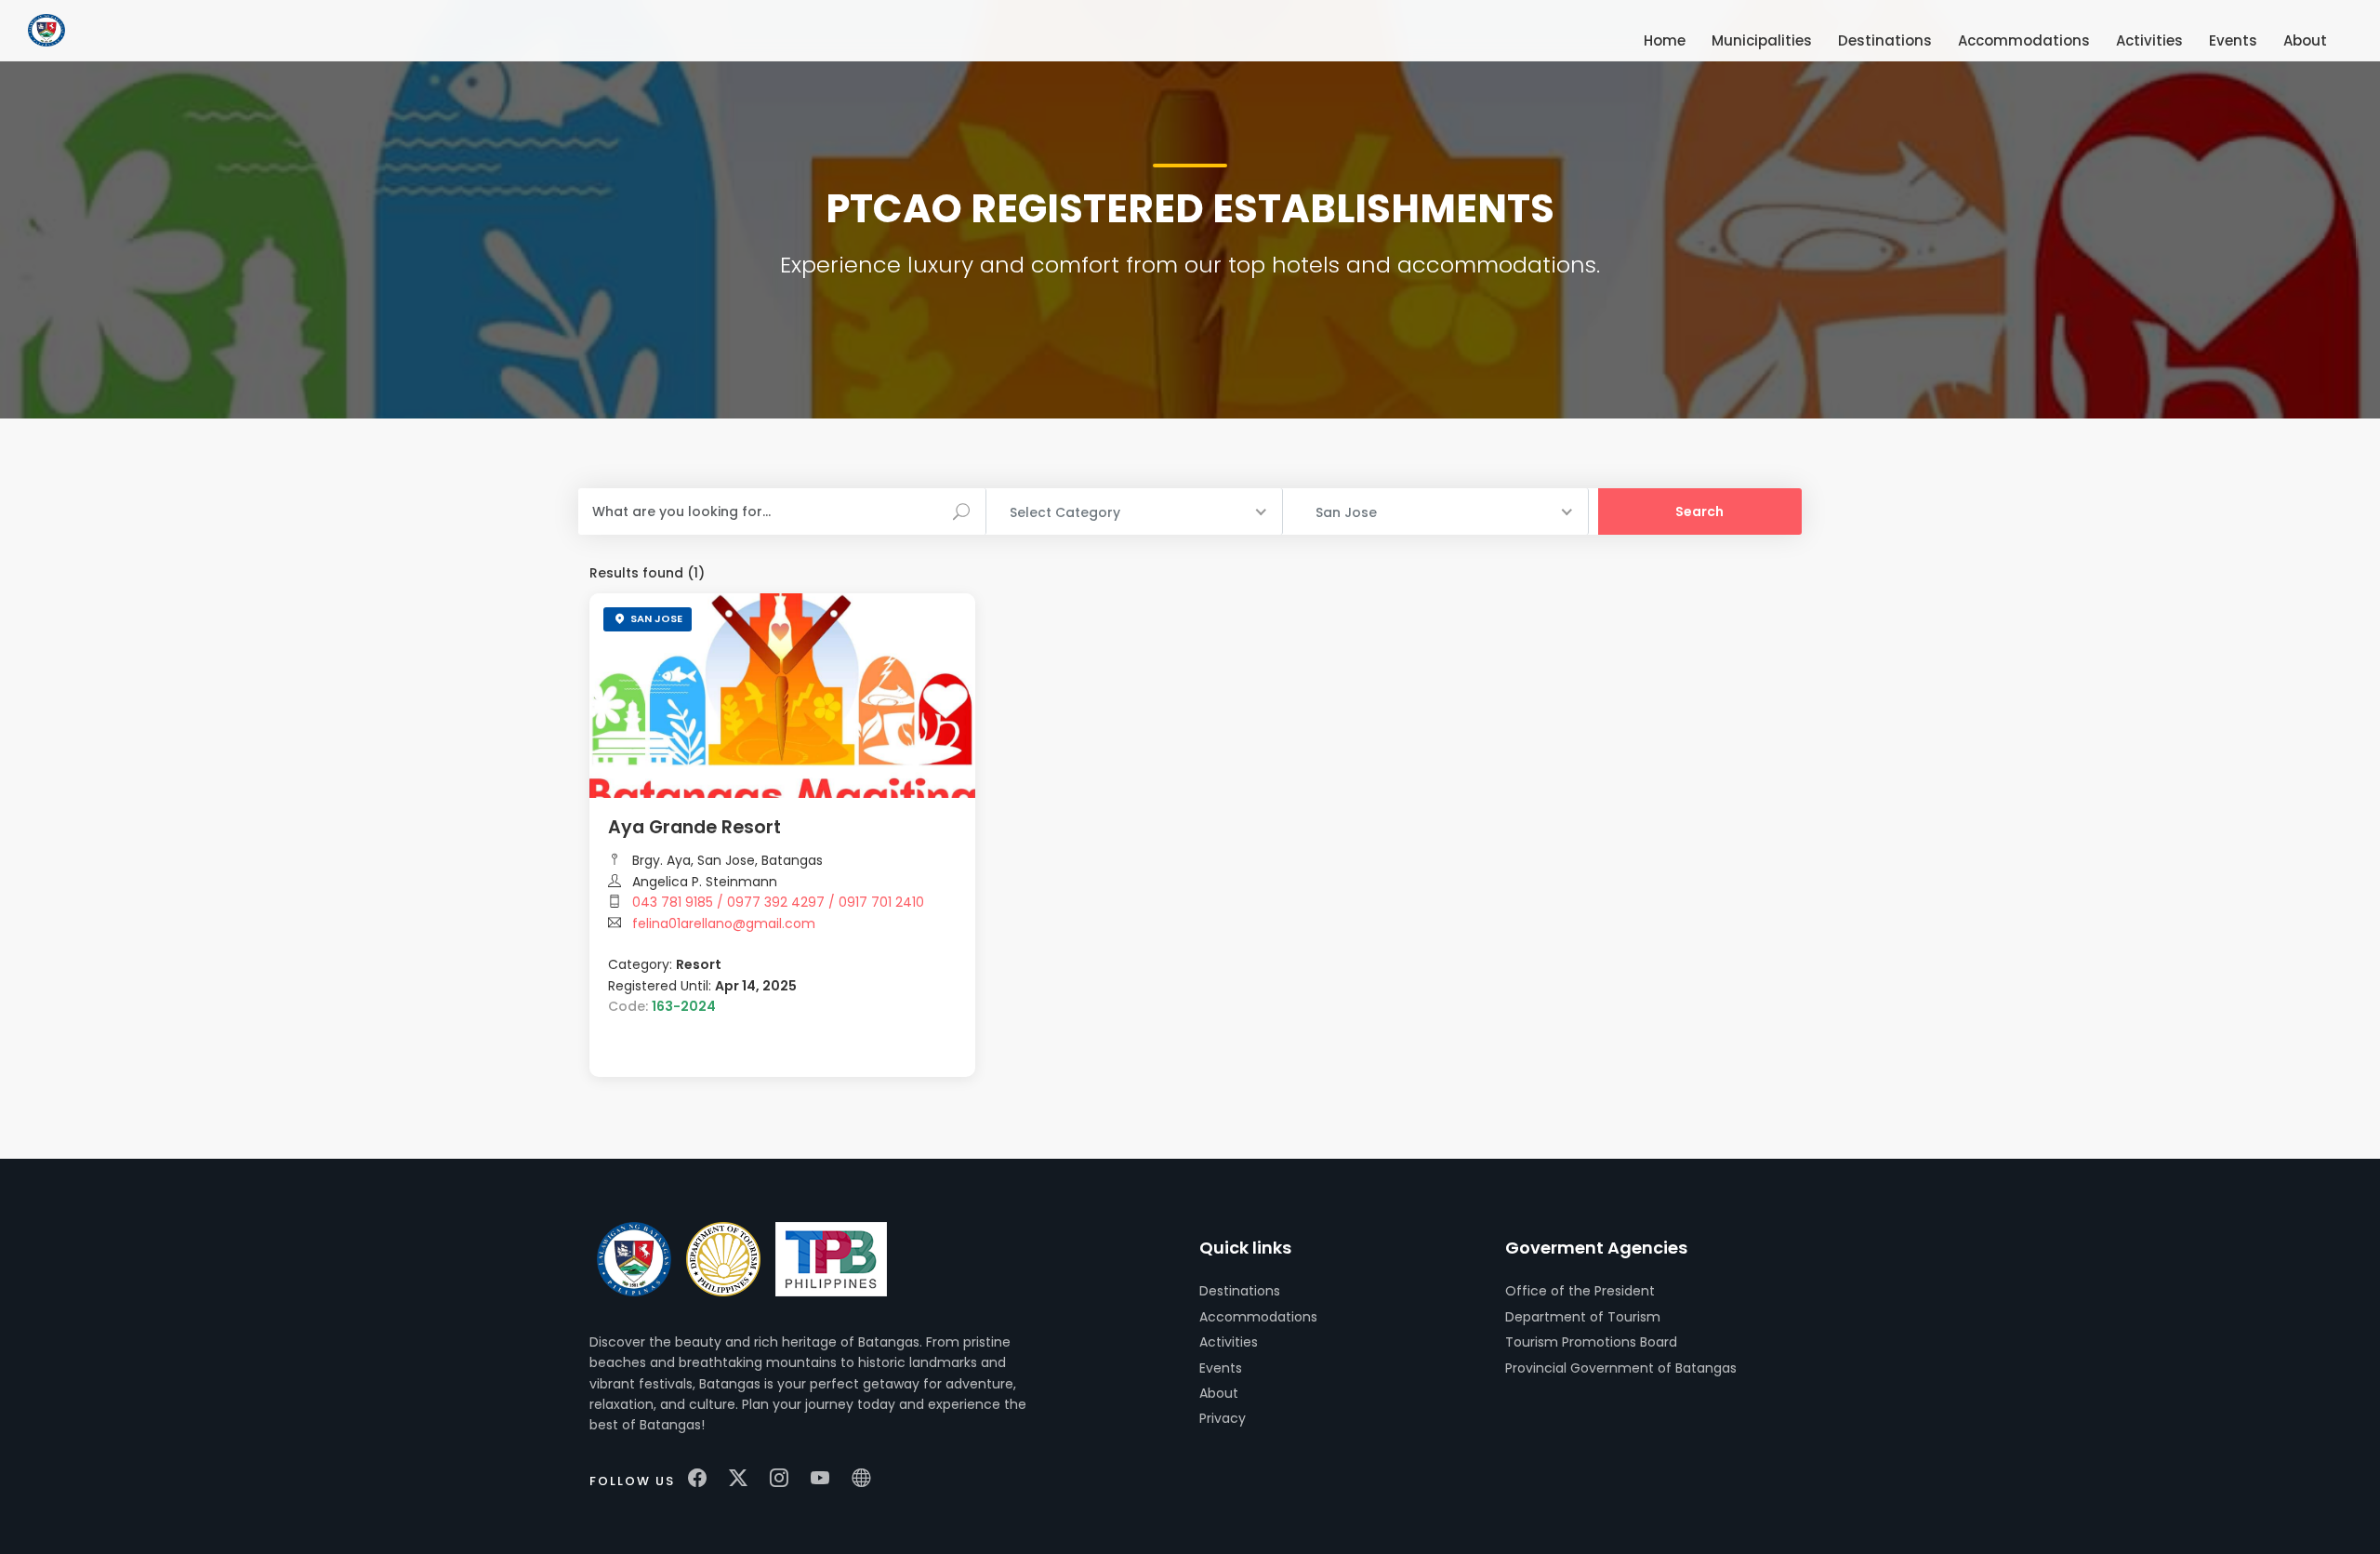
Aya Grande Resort (694, 827)
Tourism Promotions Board (1591, 1342)
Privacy (1223, 1418)
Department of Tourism (1583, 1317)
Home (1665, 40)
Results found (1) (647, 573)
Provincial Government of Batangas (1621, 1368)
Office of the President (1580, 1291)
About (1219, 1393)
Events (1221, 1368)
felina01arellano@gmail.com (724, 923)
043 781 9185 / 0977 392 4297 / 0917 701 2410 (778, 902)
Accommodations (1258, 1317)
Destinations (1240, 1291)
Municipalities (1762, 40)
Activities (1229, 1342)
